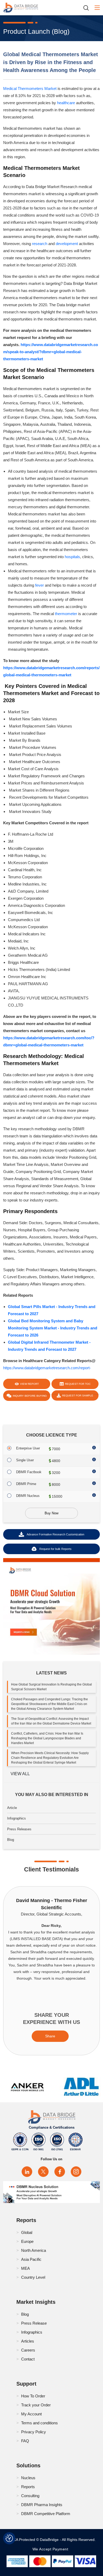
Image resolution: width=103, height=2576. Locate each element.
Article (12, 1808)
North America (34, 2250)
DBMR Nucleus (28, 1496)
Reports (28, 2487)
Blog (11, 1840)
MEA (25, 2268)
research (40, 244)
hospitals (72, 557)
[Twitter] (43, 2172)
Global (27, 2232)
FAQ (25, 2441)
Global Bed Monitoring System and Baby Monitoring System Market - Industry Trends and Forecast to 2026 (53, 1328)
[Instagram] (76, 2172)
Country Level (33, 2277)
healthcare (66, 103)
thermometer (66, 614)
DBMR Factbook (29, 1472)
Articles (28, 2341)
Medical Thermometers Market (30, 88)
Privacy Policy (34, 2432)
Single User (25, 1460)
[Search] (88, 8)
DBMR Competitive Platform (46, 2514)
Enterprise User (28, 1448)
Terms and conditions (39, 2423)
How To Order (33, 2396)
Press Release (34, 2323)
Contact (28, 2359)
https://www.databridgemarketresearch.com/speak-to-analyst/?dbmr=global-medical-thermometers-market (51, 352)
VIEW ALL (20, 1774)
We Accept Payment (52, 2549)
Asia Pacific (31, 2259)
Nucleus (28, 2478)
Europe (27, 2241)
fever (39, 585)
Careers (28, 2350)
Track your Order (36, 2405)
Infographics (17, 1818)
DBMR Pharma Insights (42, 2505)
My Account (31, 2414)
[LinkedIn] (27, 2172)
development (67, 244)
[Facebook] (60, 2172)
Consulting (30, 2496)
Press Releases (19, 1829)
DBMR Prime (26, 1484)
